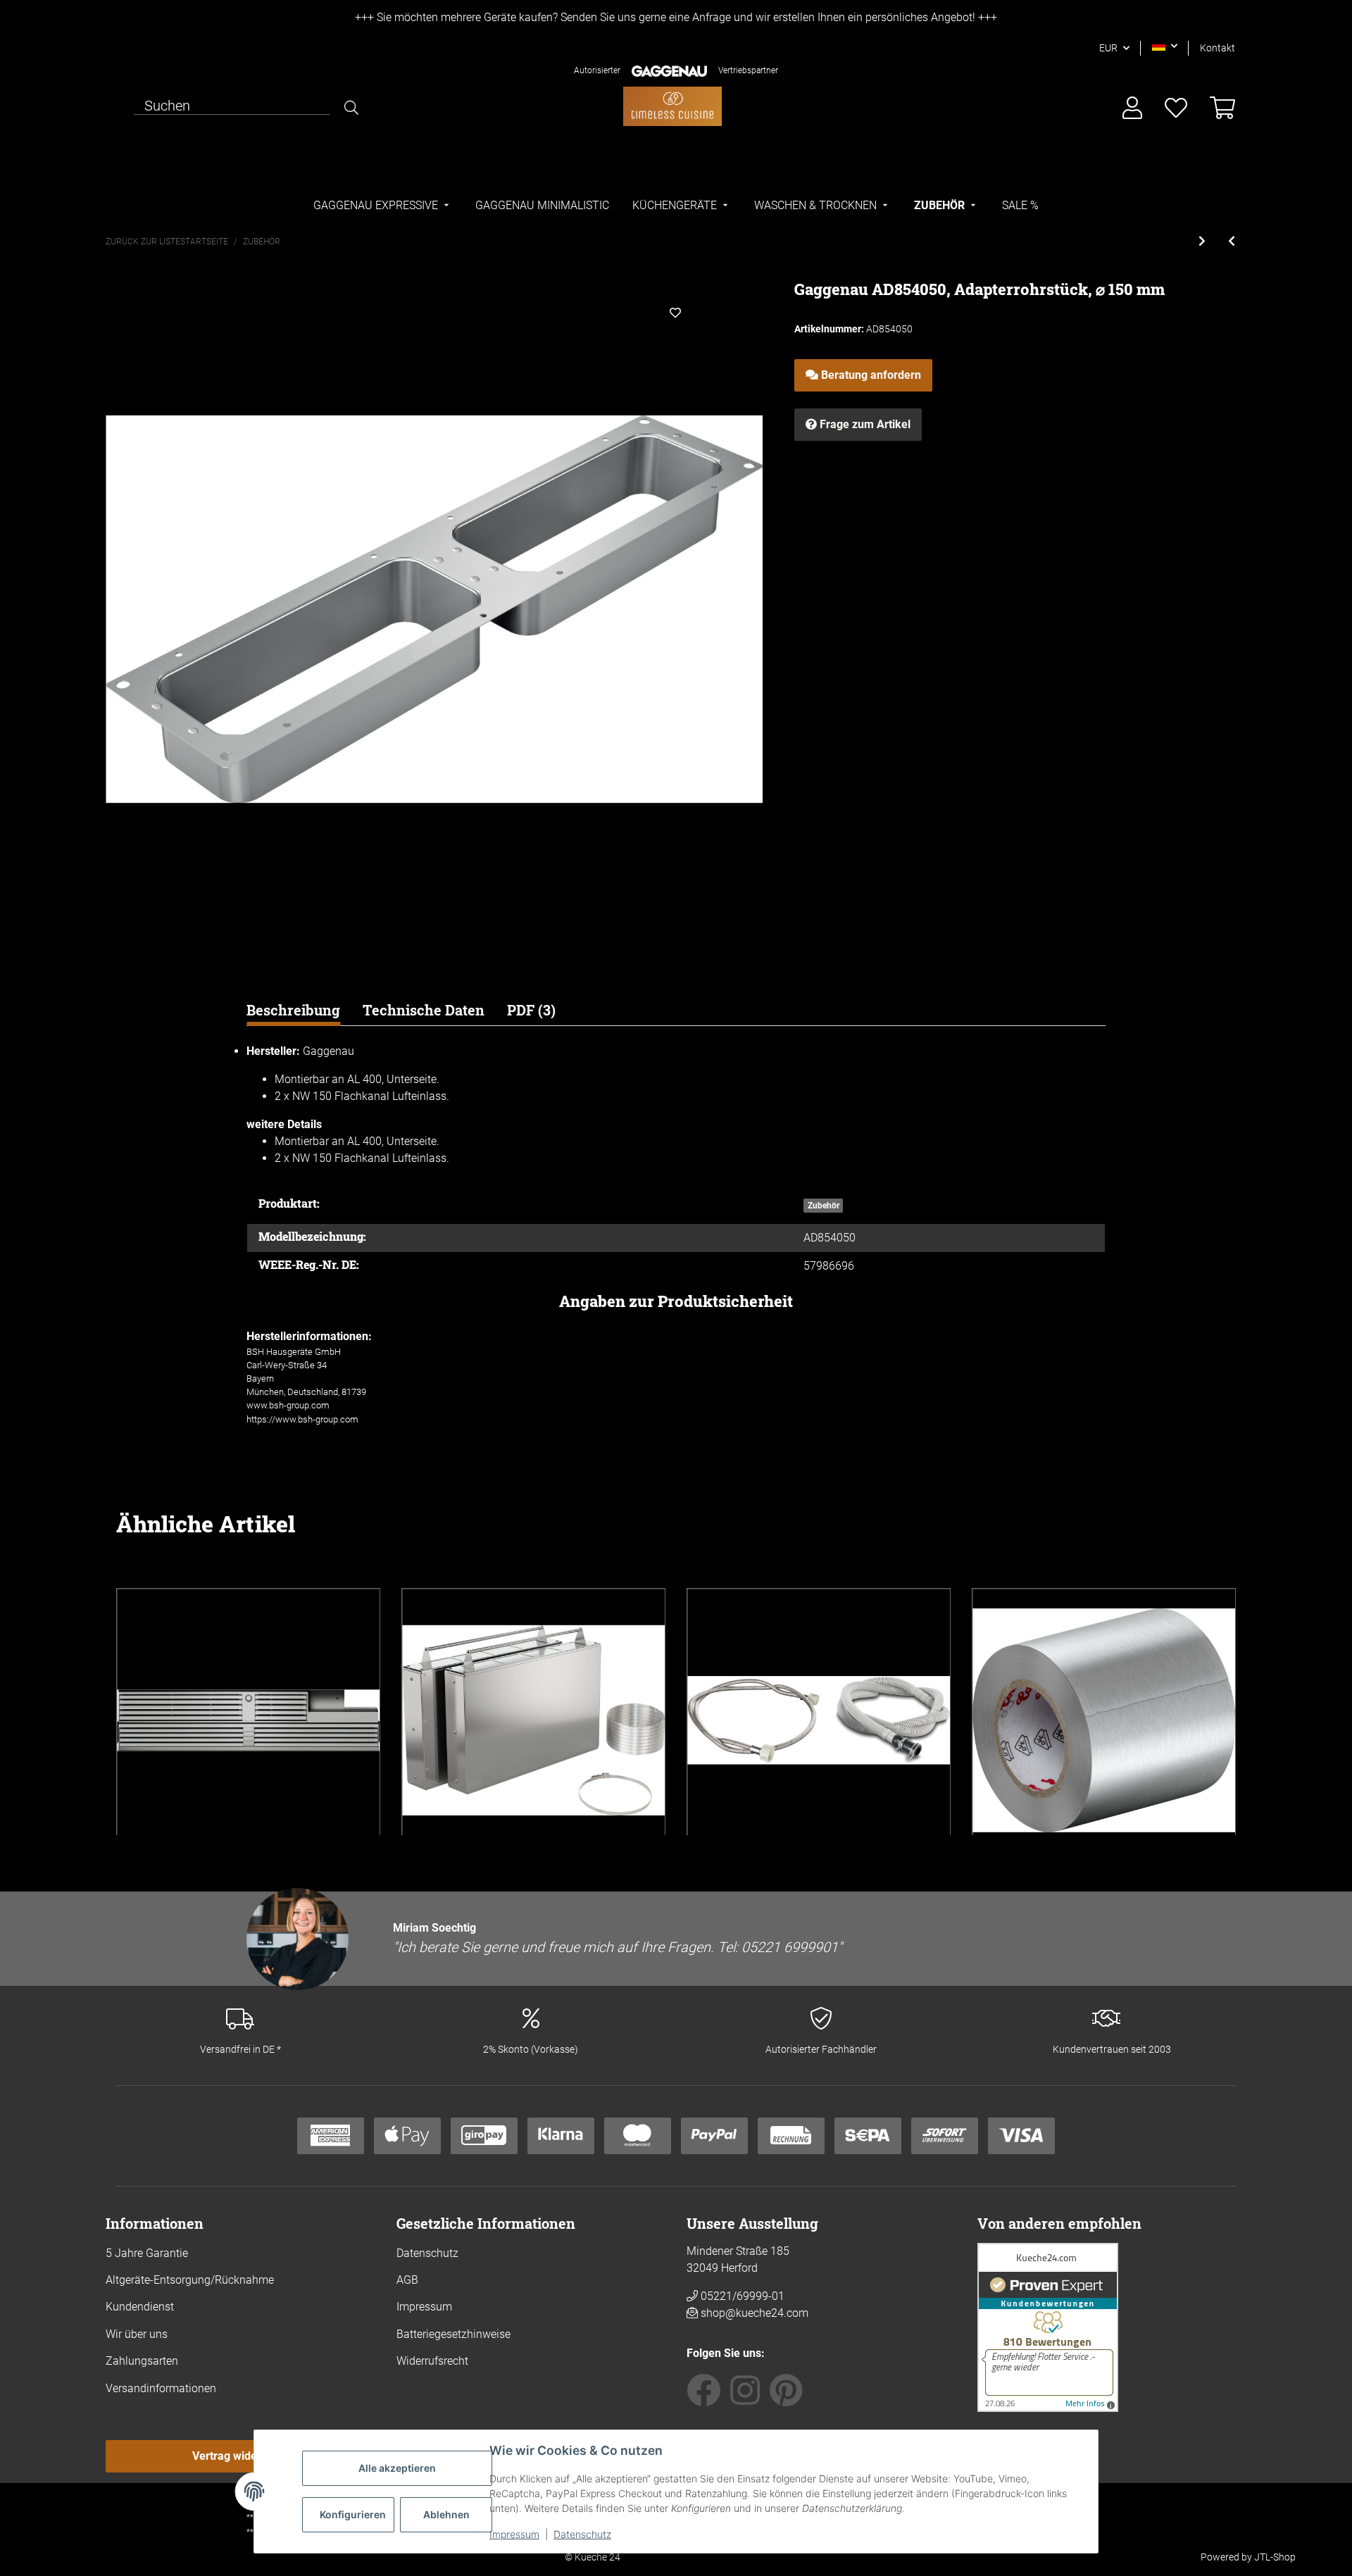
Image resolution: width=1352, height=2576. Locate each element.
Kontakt (1218, 48)
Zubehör (824, 1206)
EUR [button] (1108, 48)
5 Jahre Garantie (147, 2253)
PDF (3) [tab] (531, 1010)
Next (1211, 1711)
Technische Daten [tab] (424, 1010)
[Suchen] (351, 108)
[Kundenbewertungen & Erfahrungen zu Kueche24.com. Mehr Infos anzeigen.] (1048, 2326)
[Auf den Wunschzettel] (675, 313)
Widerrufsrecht (432, 2361)
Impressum (514, 2534)
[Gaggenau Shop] (672, 106)
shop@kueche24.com (755, 2313)
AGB (407, 2280)
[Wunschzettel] (1176, 109)
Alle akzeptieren (397, 2468)
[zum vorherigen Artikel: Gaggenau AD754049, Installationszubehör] (1232, 242)
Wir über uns (137, 2334)
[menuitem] (383, 206)
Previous (141, 1711)
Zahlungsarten (142, 2361)
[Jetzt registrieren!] (1132, 109)
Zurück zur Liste (143, 242)
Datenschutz (582, 2534)
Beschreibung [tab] (293, 1010)
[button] (1165, 46)
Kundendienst (140, 2307)
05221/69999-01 (741, 2296)
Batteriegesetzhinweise (453, 2334)
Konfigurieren (353, 2514)
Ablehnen (446, 2514)
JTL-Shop (1275, 2557)
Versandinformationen (161, 2388)
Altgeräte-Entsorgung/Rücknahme (190, 2280)
